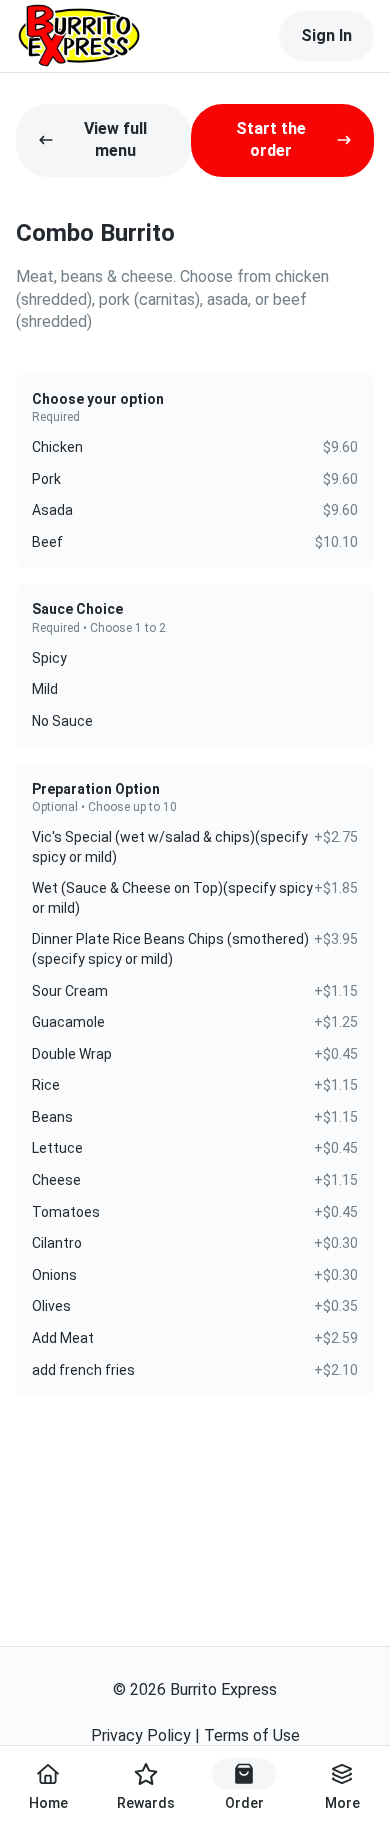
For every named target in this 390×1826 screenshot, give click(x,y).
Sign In (326, 35)
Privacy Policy (141, 1735)
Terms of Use (252, 1735)
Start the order (271, 139)
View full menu (115, 139)
